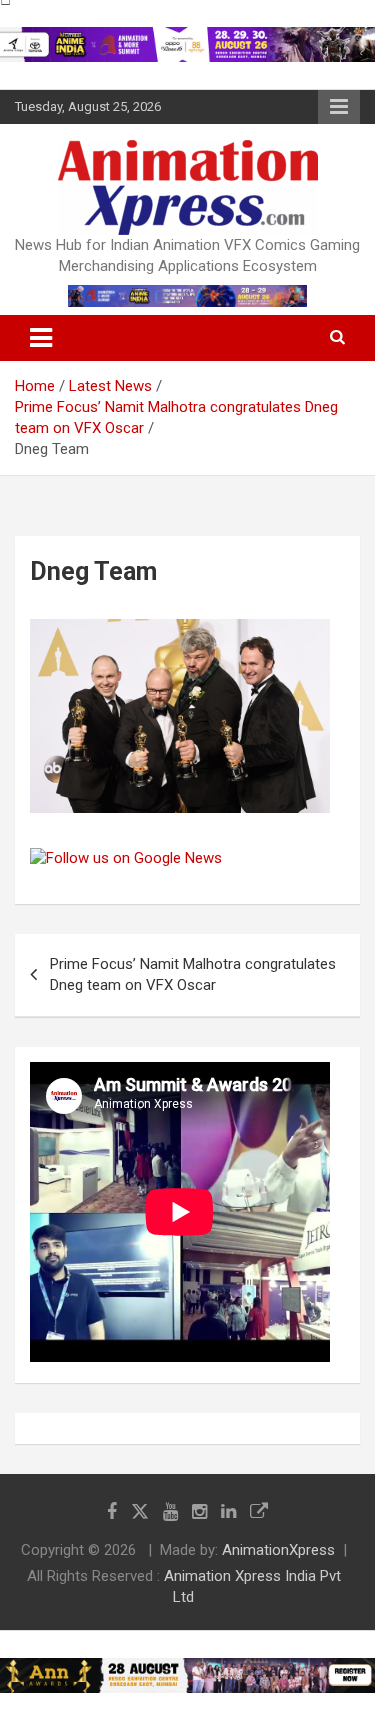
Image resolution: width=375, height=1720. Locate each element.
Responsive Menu (339, 107)
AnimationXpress (278, 1550)
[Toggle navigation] (41, 338)
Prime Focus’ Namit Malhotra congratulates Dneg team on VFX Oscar (193, 974)
